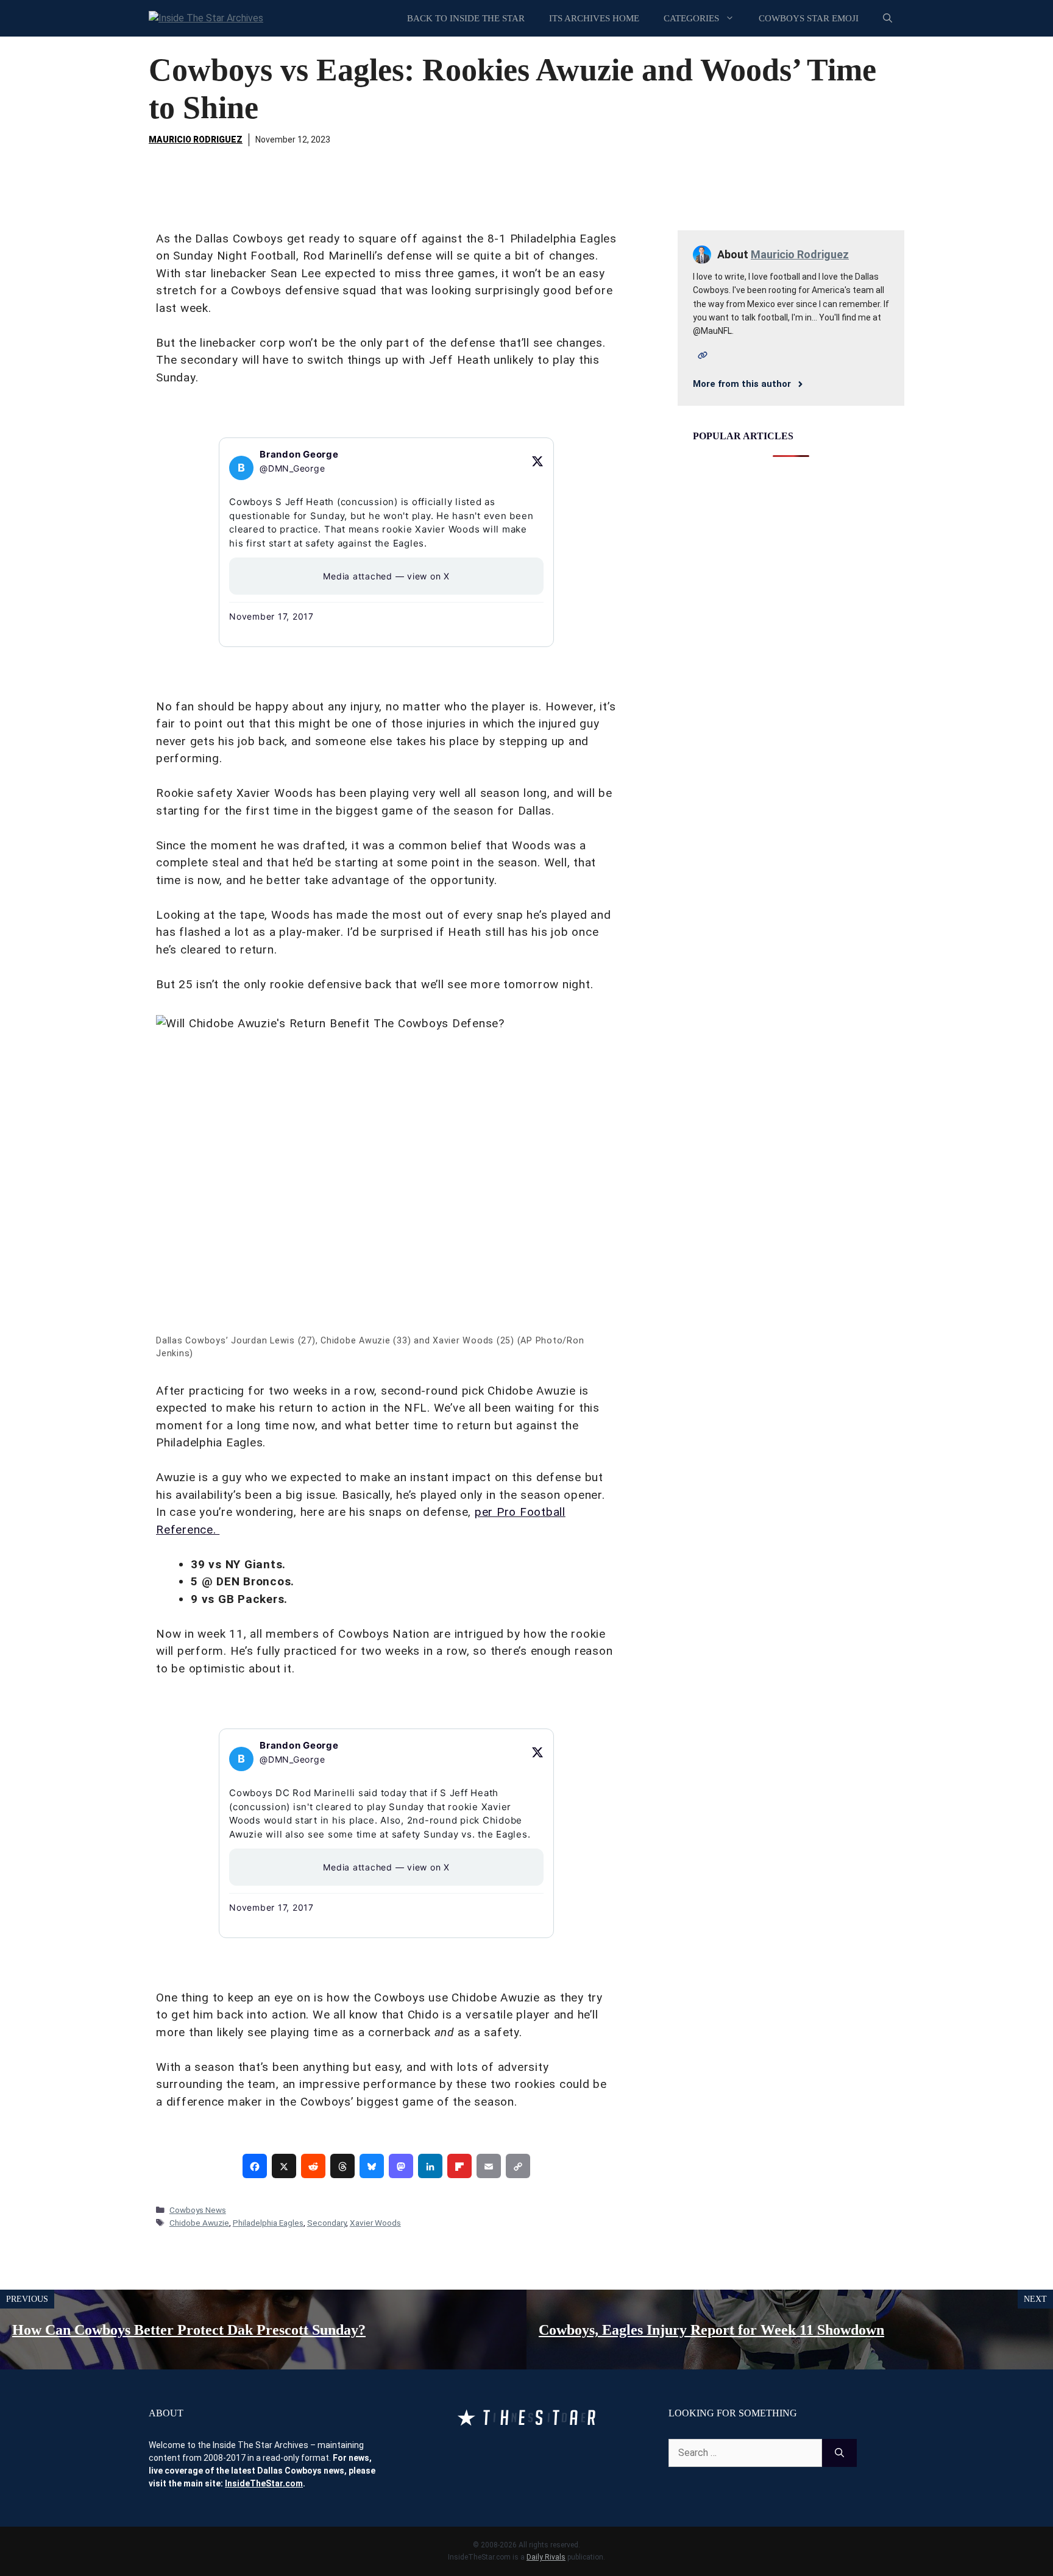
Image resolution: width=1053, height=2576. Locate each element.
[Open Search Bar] (888, 18)
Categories (691, 18)
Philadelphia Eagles (268, 2223)
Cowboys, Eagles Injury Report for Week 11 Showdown (711, 2330)
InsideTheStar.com (264, 2483)
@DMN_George (292, 468)
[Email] (489, 2166)
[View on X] (537, 461)
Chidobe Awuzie (199, 2223)
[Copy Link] (518, 2166)
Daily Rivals (546, 2557)
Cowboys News (198, 2210)
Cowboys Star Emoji (809, 18)
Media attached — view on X (386, 576)
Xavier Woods (375, 2223)
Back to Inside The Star (466, 18)
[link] (255, 2166)
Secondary (327, 2223)
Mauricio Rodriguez (196, 140)
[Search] (839, 2453)
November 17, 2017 (271, 616)
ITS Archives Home (594, 18)
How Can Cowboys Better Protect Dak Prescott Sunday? (189, 2330)
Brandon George (299, 454)
